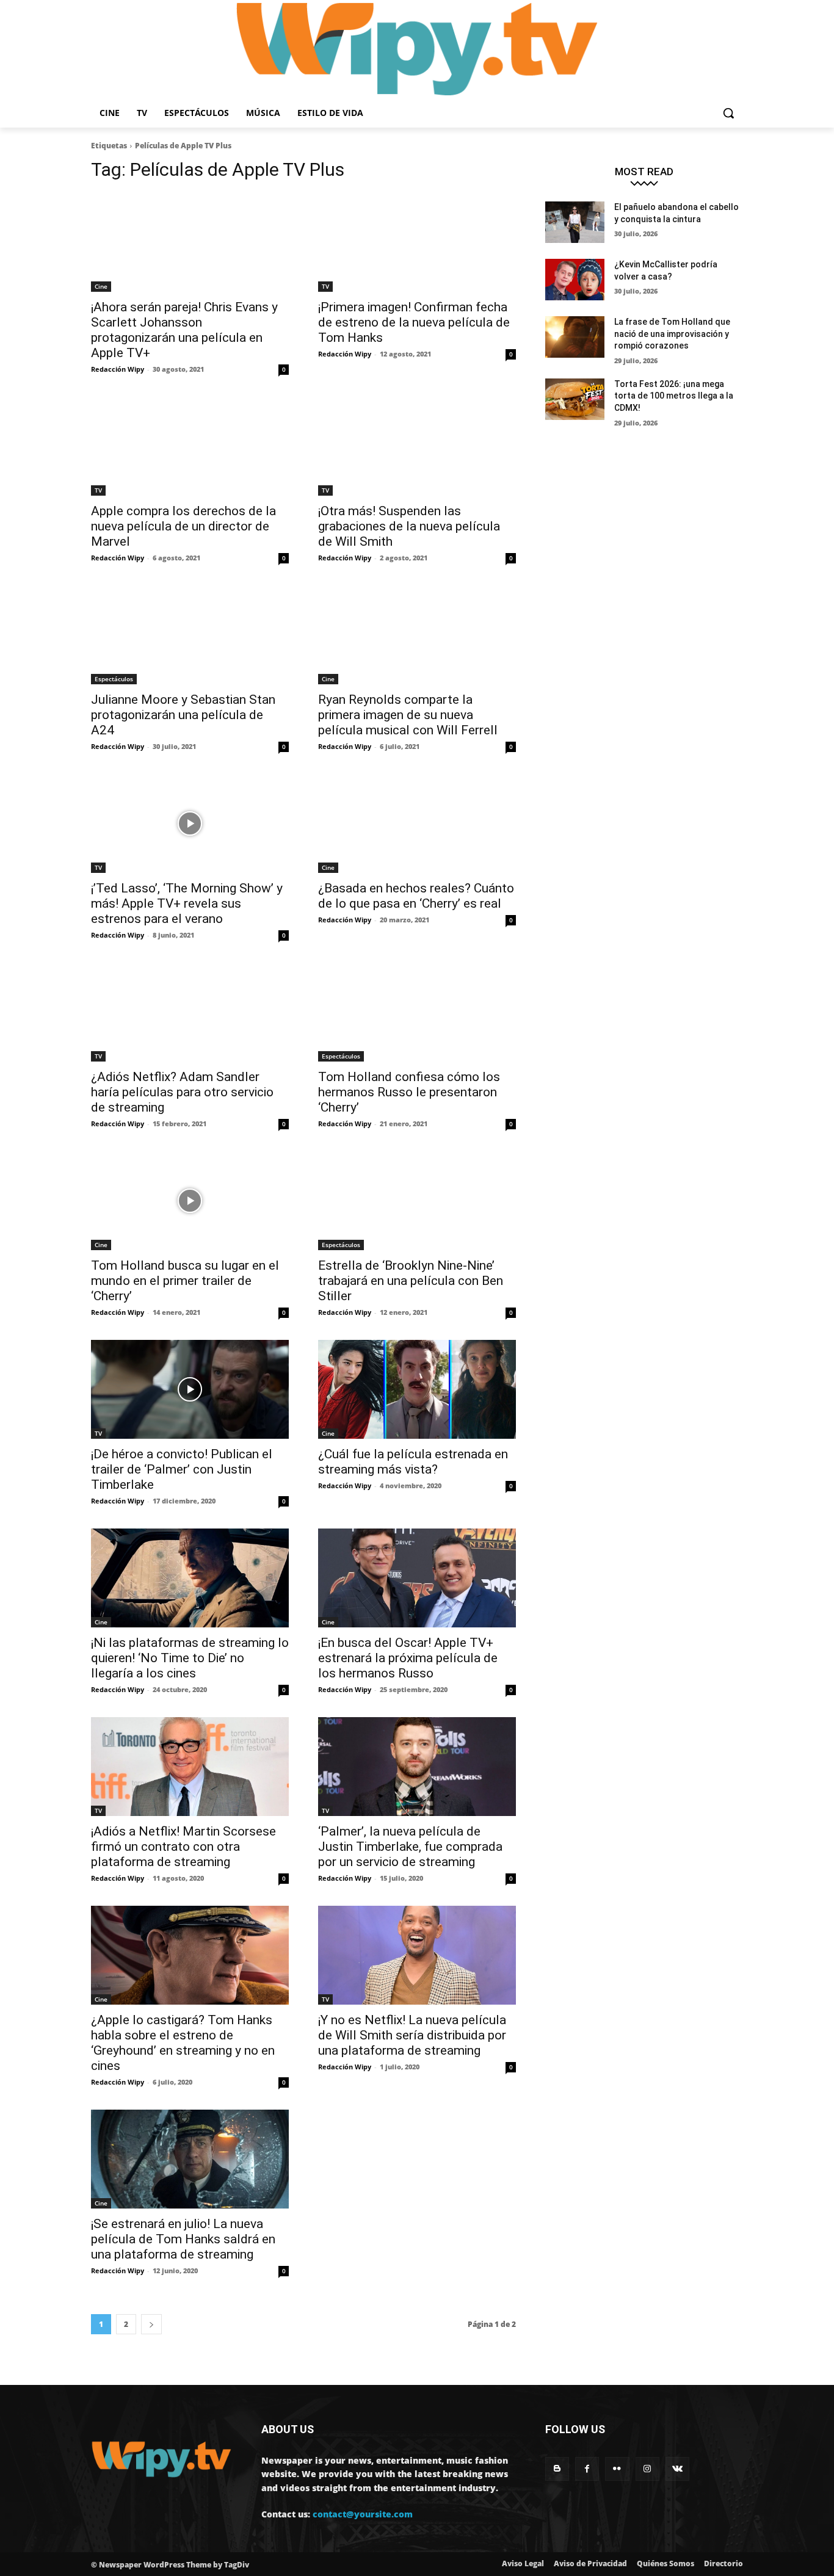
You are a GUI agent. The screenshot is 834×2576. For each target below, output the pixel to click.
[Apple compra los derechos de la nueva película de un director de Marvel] (190, 446)
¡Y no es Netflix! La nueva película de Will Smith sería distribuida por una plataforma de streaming (412, 2035)
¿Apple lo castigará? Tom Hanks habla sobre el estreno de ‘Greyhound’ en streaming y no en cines (183, 2043)
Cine (101, 286)
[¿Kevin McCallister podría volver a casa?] (575, 280)
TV (325, 286)
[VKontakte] (677, 2469)
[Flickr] (617, 2469)
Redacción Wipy (118, 369)
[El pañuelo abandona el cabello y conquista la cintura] (575, 222)
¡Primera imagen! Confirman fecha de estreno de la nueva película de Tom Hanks (414, 322)
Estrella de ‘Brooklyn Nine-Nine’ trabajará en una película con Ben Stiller (411, 1281)
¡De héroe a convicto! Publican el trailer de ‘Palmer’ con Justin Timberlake (182, 1469)
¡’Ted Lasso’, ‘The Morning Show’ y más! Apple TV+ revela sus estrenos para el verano (187, 903)
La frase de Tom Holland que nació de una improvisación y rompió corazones (672, 334)
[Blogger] (557, 2469)
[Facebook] (587, 2469)
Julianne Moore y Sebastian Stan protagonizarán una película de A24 (183, 715)
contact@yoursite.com (363, 2514)
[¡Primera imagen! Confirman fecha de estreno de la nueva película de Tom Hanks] (417, 242)
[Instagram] (647, 2469)
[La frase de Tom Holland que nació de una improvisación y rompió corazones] (575, 337)
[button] (728, 113)
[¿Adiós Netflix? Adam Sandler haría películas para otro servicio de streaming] (190, 1012)
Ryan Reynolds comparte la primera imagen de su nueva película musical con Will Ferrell (408, 715)
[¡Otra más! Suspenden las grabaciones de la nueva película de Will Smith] (417, 446)
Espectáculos (114, 679)
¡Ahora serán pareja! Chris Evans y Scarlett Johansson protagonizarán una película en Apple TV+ (184, 330)
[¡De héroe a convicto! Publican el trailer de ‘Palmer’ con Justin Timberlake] (190, 1389)
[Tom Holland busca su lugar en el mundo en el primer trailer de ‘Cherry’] (190, 1201)
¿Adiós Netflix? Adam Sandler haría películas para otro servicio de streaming (182, 1092)
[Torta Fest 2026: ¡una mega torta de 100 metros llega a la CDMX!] (575, 399)
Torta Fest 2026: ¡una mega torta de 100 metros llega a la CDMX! (674, 396)
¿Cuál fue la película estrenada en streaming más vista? (413, 1462)
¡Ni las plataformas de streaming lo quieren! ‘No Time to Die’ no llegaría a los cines (190, 1658)
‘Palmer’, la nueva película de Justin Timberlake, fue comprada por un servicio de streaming (410, 1847)
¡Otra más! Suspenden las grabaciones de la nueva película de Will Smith (409, 526)
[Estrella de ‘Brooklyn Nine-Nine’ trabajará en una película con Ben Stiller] (417, 1201)
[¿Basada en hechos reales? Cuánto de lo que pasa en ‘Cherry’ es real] (417, 823)
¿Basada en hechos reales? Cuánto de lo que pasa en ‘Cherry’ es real (416, 896)
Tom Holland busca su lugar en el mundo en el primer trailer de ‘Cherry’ (185, 1281)
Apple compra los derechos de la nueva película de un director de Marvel (183, 526)
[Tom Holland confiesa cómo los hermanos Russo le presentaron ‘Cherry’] (417, 1012)
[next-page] (151, 2324)
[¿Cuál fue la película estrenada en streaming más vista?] (417, 1389)
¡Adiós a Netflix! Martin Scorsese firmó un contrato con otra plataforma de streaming (183, 1847)
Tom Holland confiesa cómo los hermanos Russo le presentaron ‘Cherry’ (409, 1092)
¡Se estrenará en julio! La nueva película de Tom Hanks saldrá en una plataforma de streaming (183, 2239)
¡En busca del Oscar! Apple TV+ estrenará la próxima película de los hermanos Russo (408, 1658)
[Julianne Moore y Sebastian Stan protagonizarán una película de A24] (190, 635)
